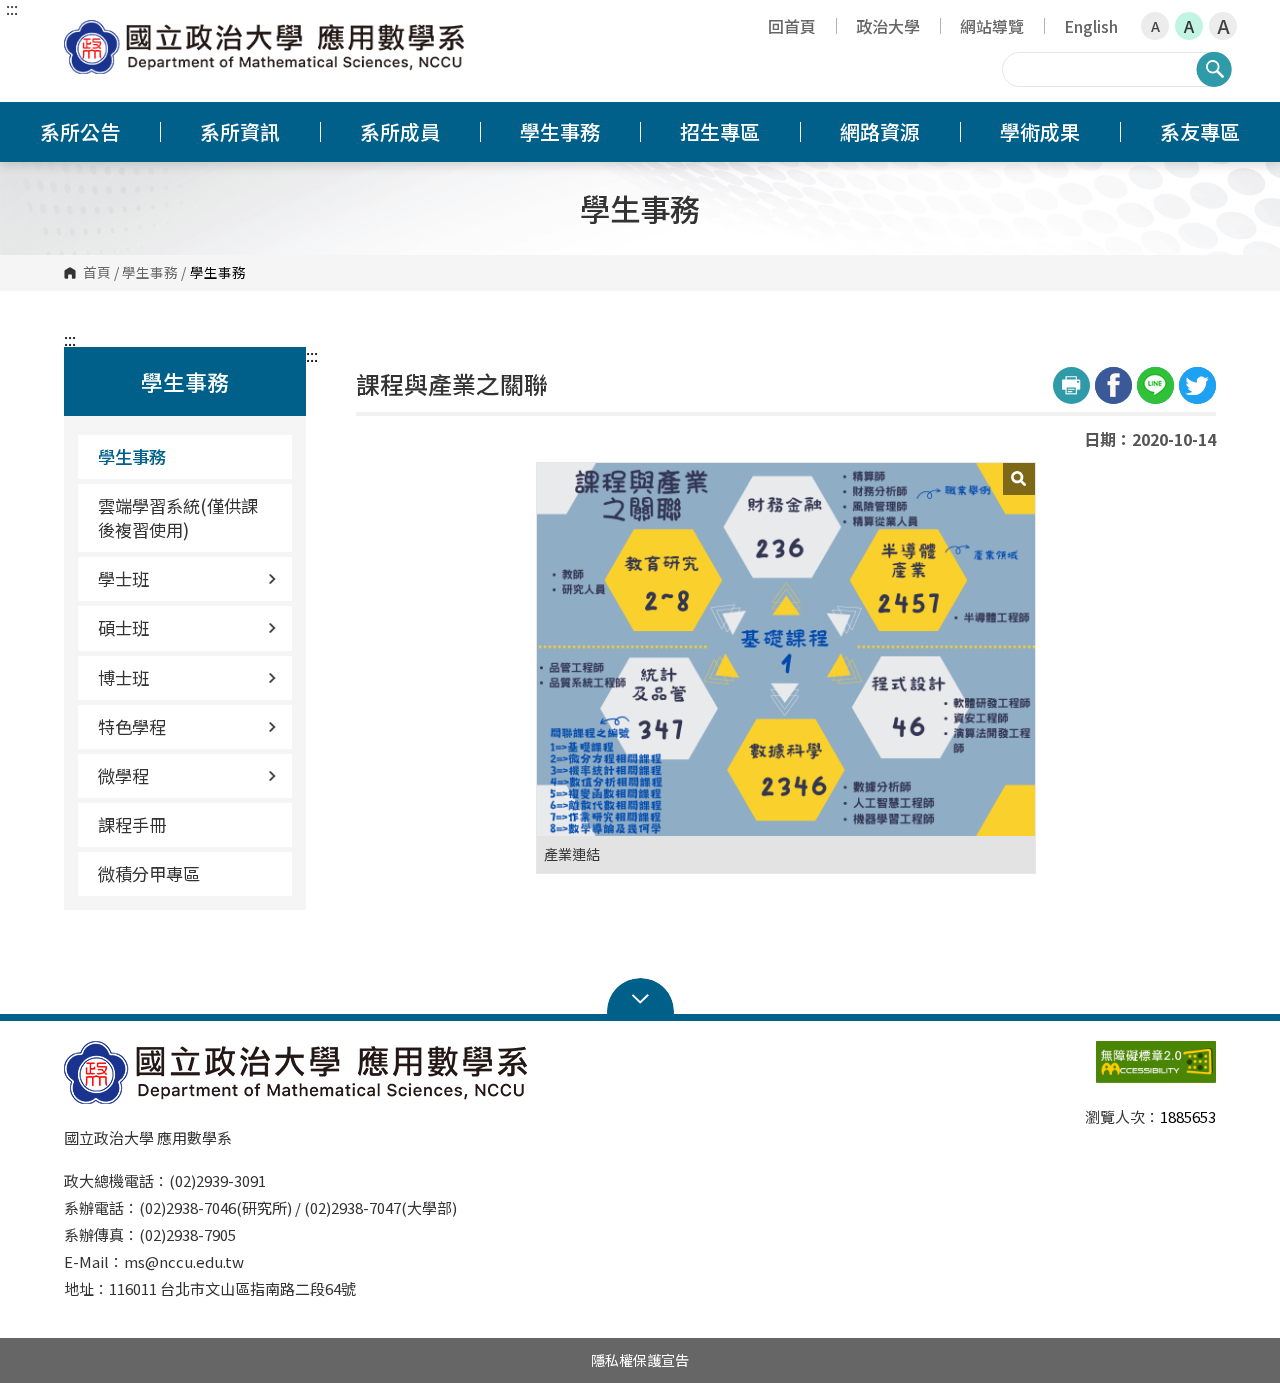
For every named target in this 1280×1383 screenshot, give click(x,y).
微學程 (123, 775)
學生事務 (150, 273)
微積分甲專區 (149, 873)
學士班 (123, 578)
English (1091, 26)
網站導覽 (992, 26)
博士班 (123, 677)
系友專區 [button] (1200, 131)
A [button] (1155, 26)
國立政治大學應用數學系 (84, 34)
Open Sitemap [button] (640, 997)
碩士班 (123, 627)
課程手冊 (132, 824)
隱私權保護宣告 (640, 1360)
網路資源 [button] (880, 131)
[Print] (1071, 385)
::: (12, 8)
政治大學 (888, 26)
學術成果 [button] (1040, 131)
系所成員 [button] (400, 131)
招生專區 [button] (720, 131)
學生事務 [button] (560, 131)
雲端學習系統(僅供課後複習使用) (178, 517)
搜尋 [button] (1214, 69)
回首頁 (792, 26)
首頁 (97, 273)
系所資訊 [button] (240, 131)
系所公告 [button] (80, 131)
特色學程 (132, 726)
